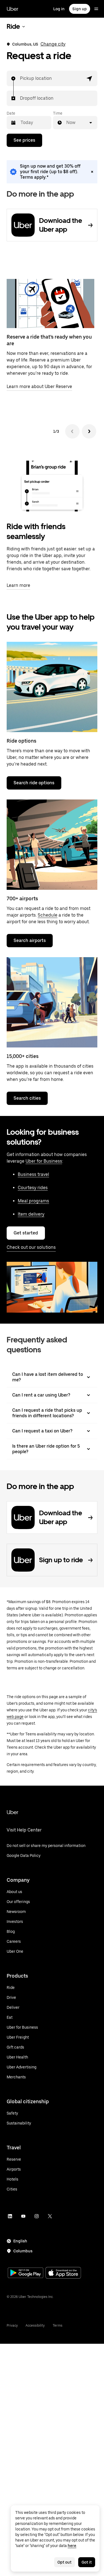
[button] (90, 78)
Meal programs (33, 1201)
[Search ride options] (52, 687)
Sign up (80, 9)
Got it (87, 2562)
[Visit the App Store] (63, 2273)
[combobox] (20, 78)
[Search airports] (52, 845)
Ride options (21, 741)
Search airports (30, 940)
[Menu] (96, 9)
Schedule (48, 915)
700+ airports (22, 898)
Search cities (27, 1098)
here (72, 2546)
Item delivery (31, 1214)
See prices (24, 140)
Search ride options (34, 783)
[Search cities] (52, 1002)
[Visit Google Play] (26, 2273)
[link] (52, 172)
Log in (59, 9)
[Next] (89, 431)
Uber (12, 9)
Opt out (64, 2562)
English (20, 2241)
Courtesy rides (33, 1188)
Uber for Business (44, 1161)
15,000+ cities (23, 1056)
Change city (53, 44)
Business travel (33, 1174)
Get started (26, 1233)
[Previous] (72, 431)
